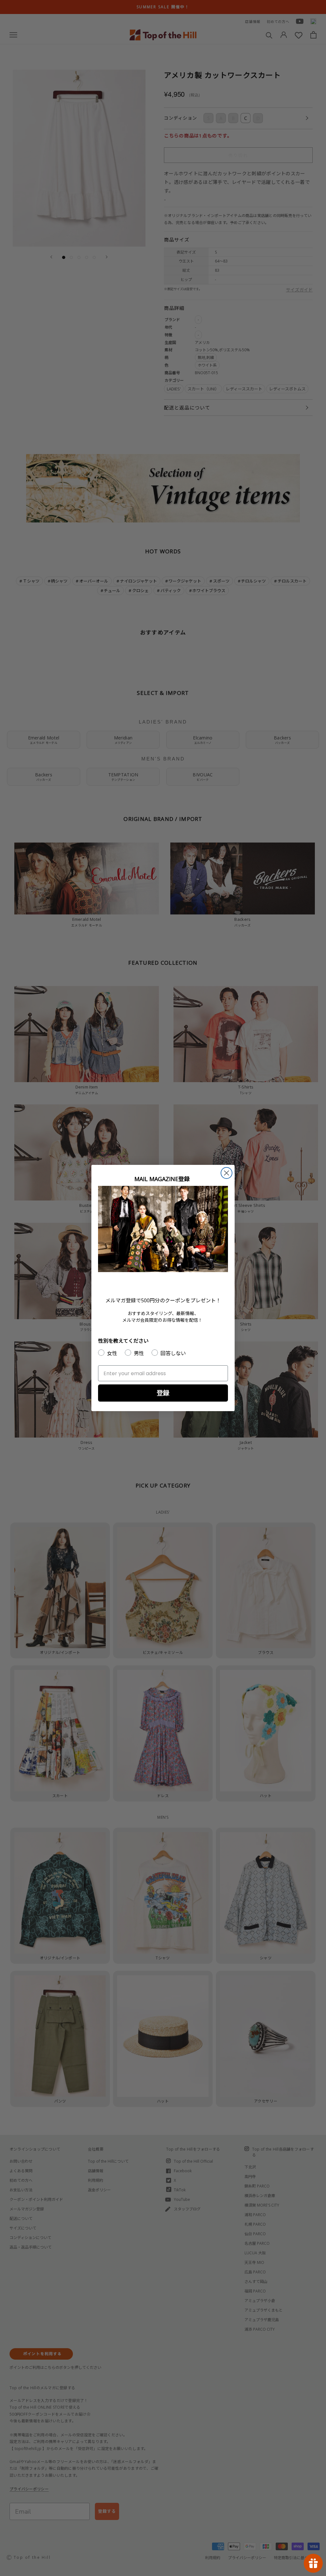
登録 (163, 1393)
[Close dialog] (227, 1173)
